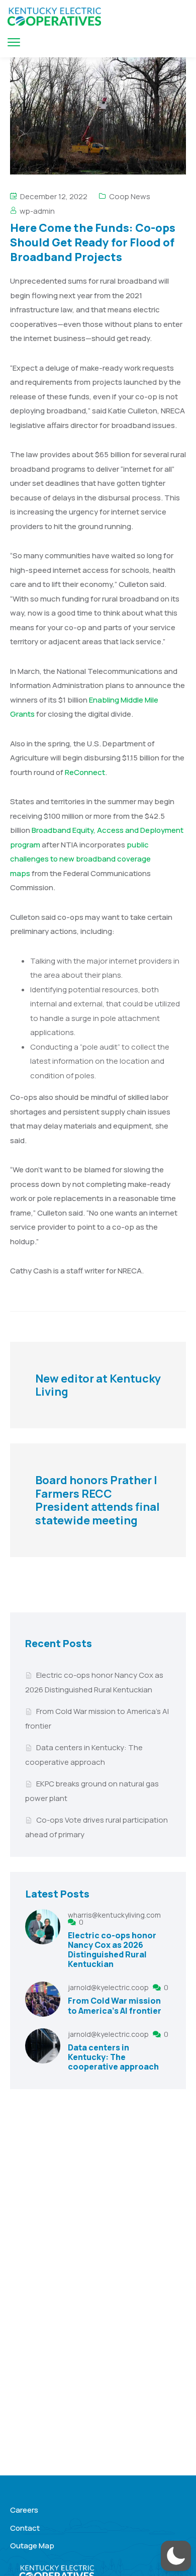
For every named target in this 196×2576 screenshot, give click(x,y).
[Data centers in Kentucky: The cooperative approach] (43, 2051)
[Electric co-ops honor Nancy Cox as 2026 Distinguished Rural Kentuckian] (43, 1941)
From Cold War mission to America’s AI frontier (115, 2005)
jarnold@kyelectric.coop (109, 1987)
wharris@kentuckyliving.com (114, 1915)
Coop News (130, 196)
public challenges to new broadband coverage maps (80, 859)
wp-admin (37, 211)
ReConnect (85, 772)
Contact (25, 2528)
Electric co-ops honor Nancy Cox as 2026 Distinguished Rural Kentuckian (112, 1950)
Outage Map (32, 2546)
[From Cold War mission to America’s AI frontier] (43, 2000)
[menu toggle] (14, 42)
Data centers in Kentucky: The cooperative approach (113, 2057)
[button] (176, 2556)
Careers (24, 2510)
